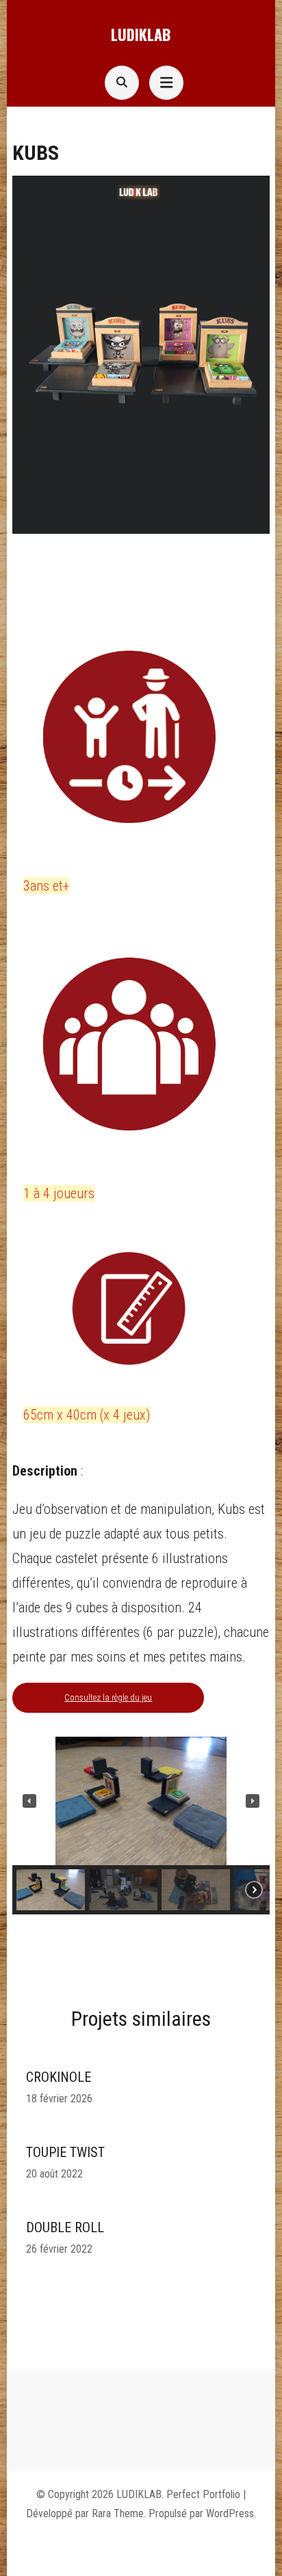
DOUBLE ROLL (65, 2227)
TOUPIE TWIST (65, 2152)
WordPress (230, 2513)
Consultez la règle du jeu (108, 1697)
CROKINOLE (59, 2077)
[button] (29, 1801)
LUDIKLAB (141, 34)
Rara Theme (118, 2513)
